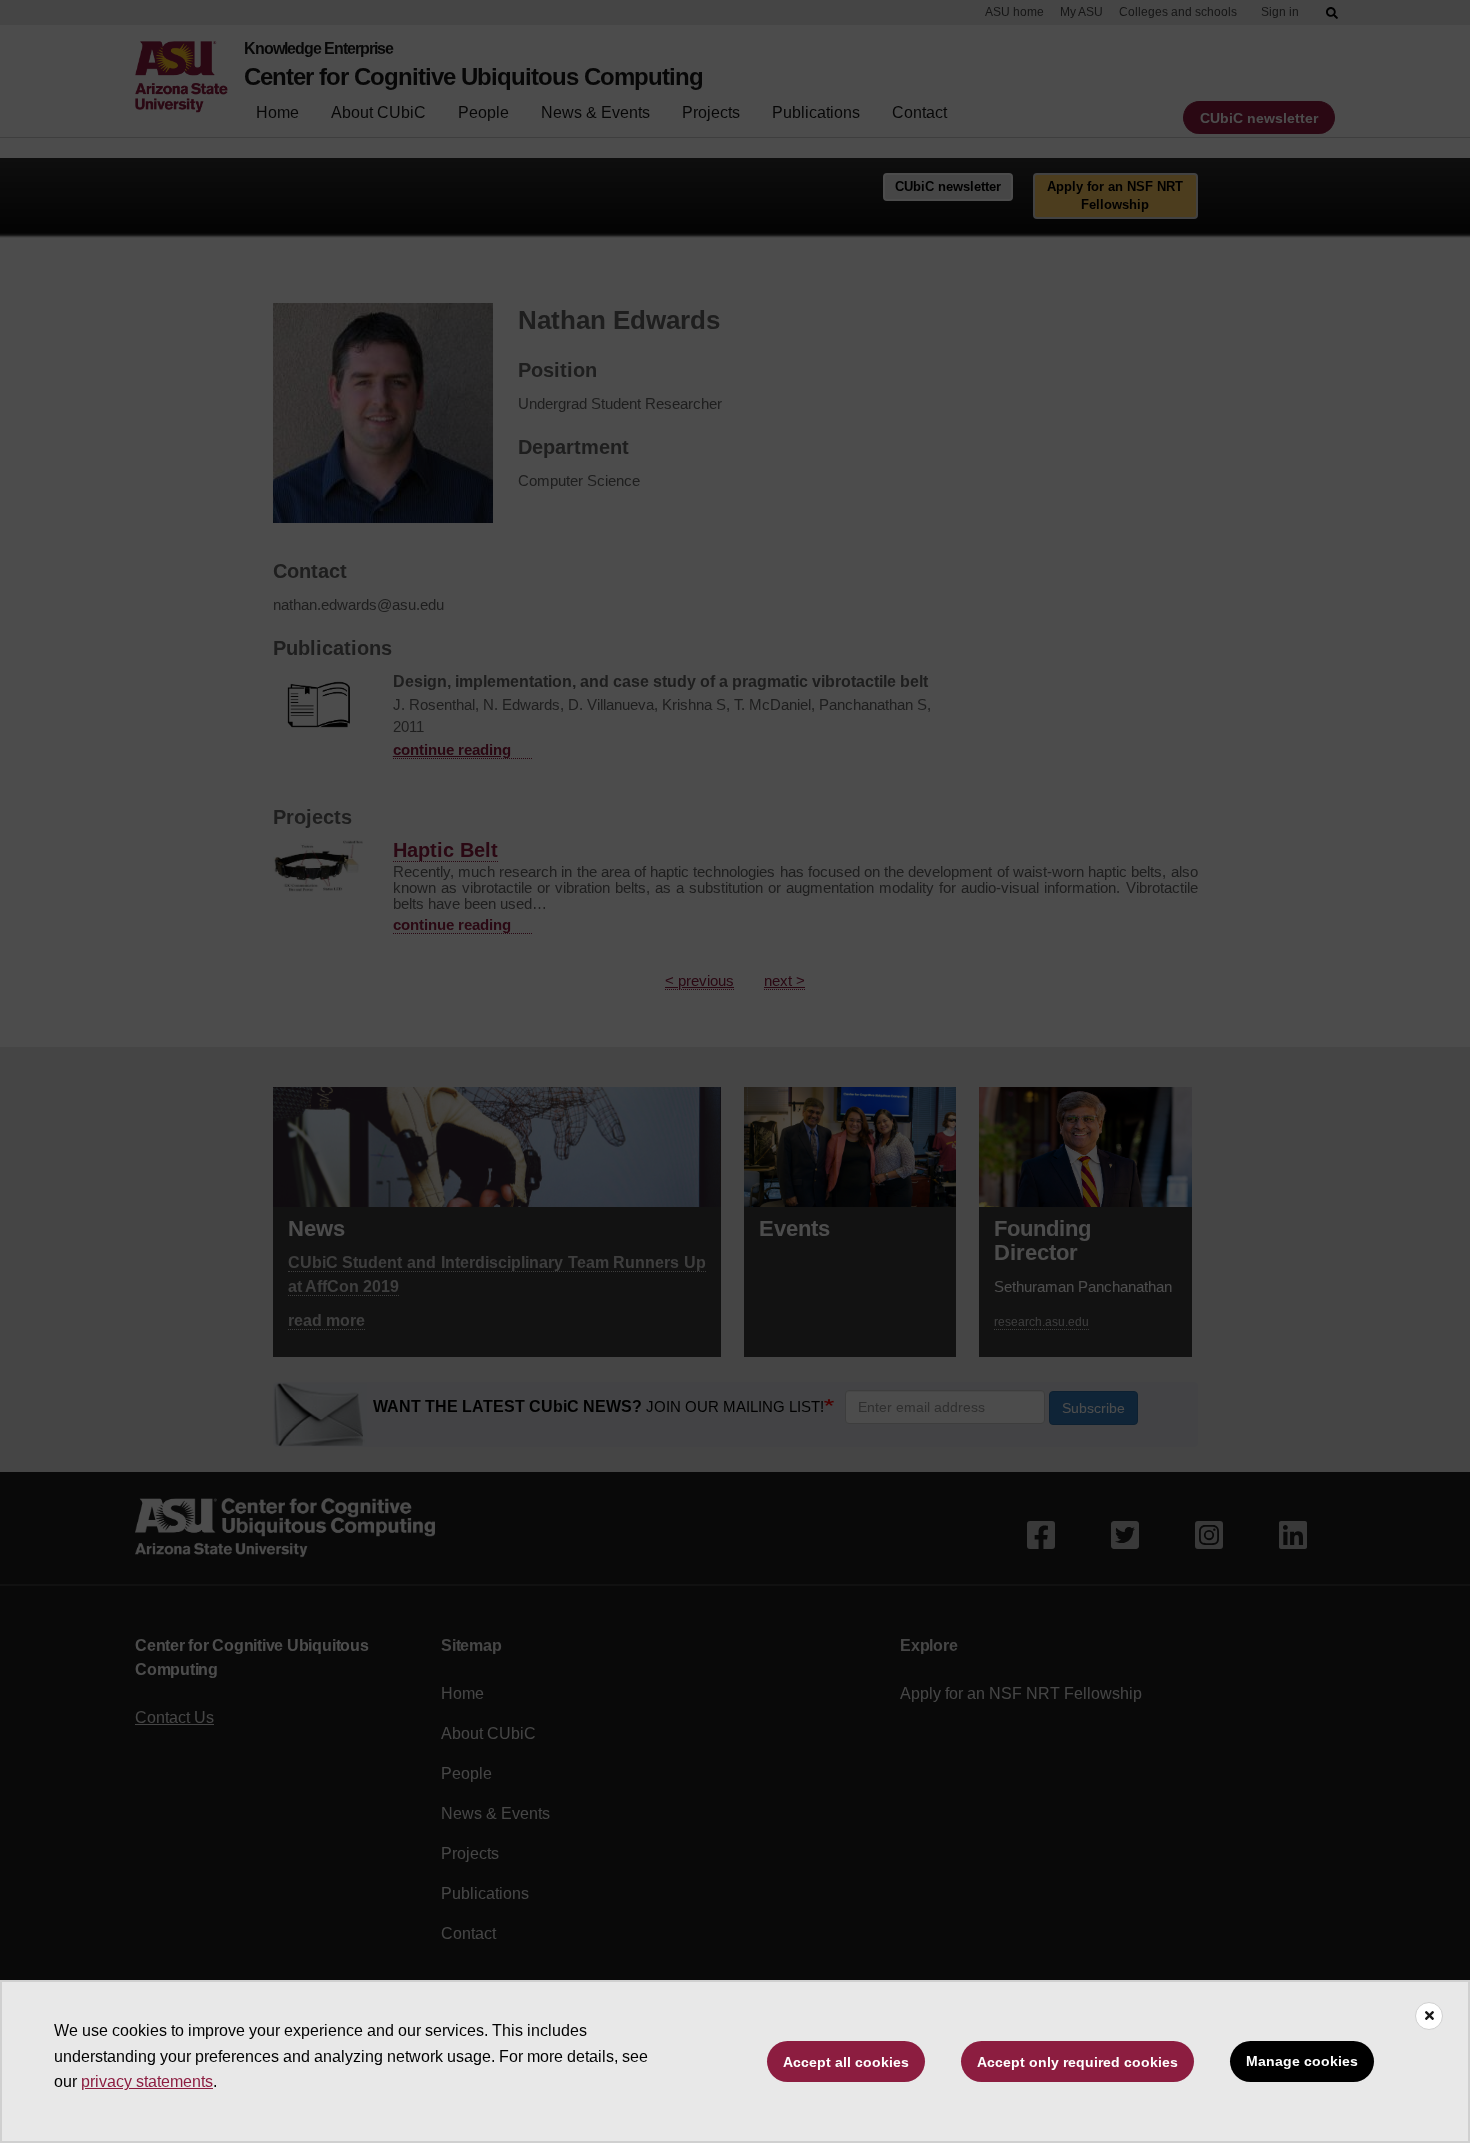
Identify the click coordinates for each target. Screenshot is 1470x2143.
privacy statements (147, 2081)
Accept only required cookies (1077, 2062)
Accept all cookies (846, 2062)
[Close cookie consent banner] (1429, 2016)
